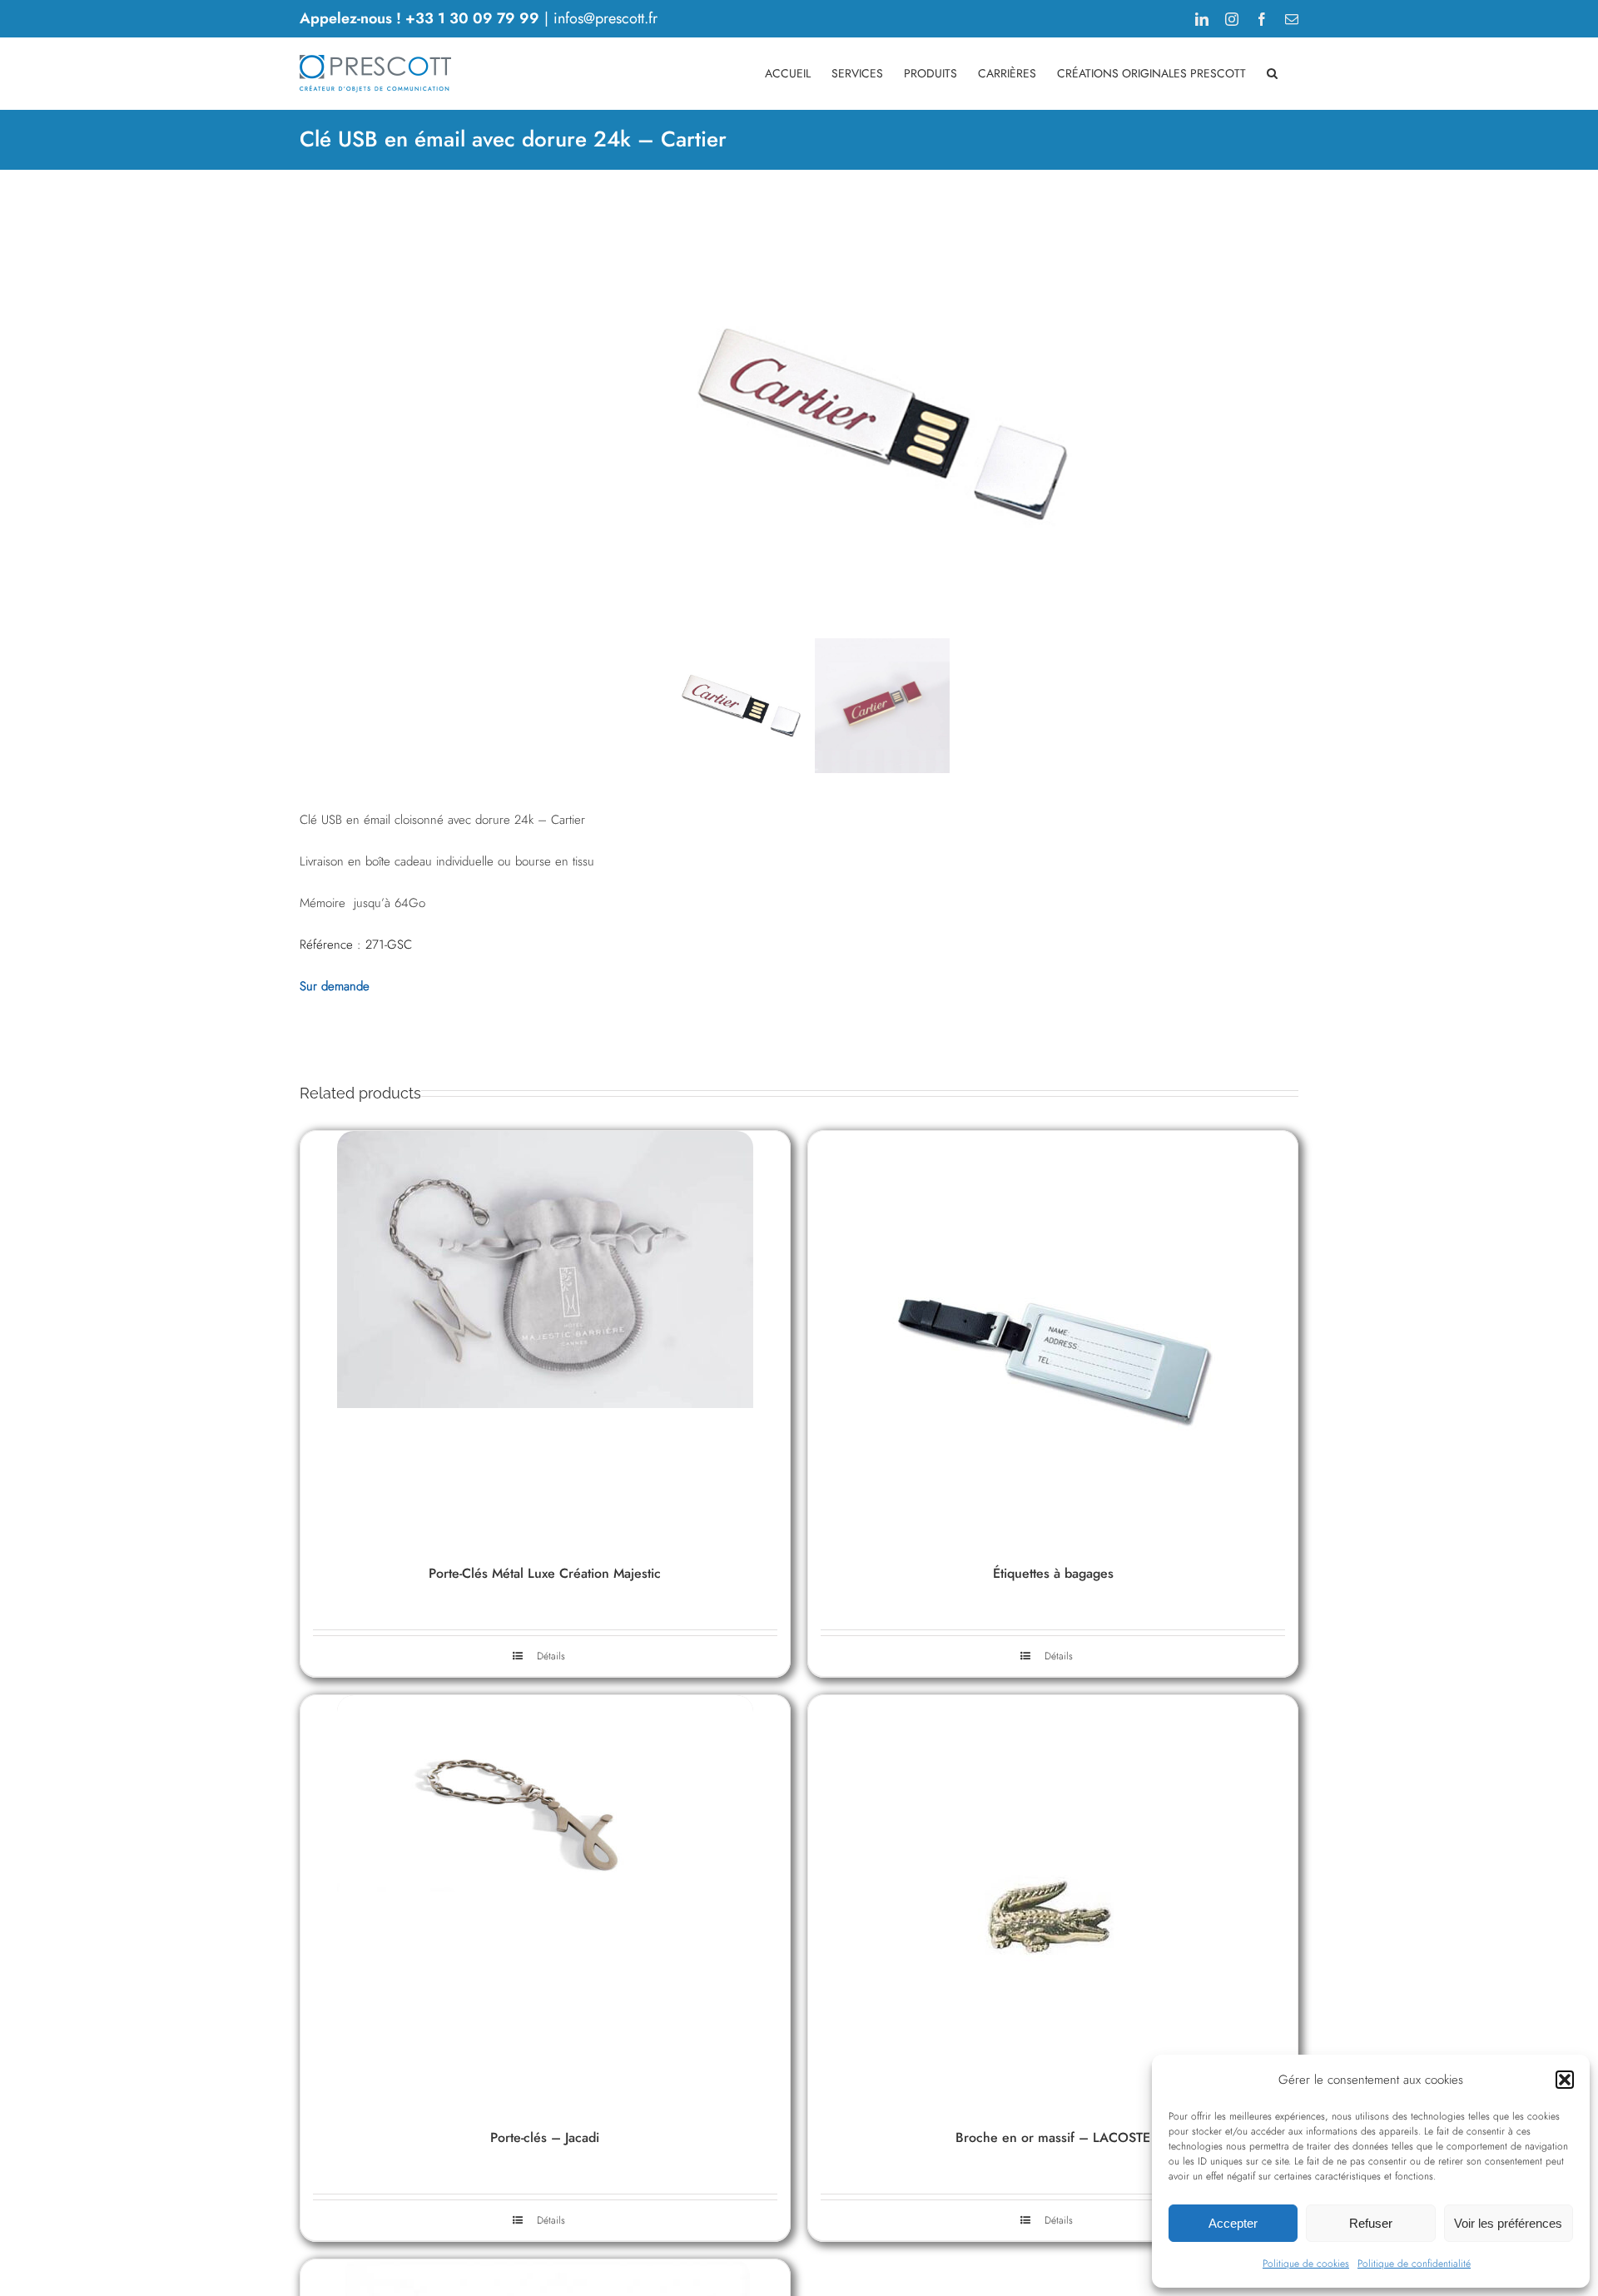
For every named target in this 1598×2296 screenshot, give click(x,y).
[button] (1565, 2080)
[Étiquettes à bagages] (1053, 1339)
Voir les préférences (1508, 2223)
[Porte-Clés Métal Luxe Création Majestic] (545, 1339)
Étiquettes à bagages (1053, 1573)
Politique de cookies (1306, 2264)
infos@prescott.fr (605, 18)
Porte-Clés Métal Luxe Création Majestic (545, 1573)
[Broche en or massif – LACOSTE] (1053, 1903)
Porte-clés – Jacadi (545, 2137)
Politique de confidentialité (1414, 2264)
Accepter (1233, 2223)
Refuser (1371, 2223)
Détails (1059, 1656)
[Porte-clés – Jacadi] (545, 1903)
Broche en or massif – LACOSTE (1053, 2137)
